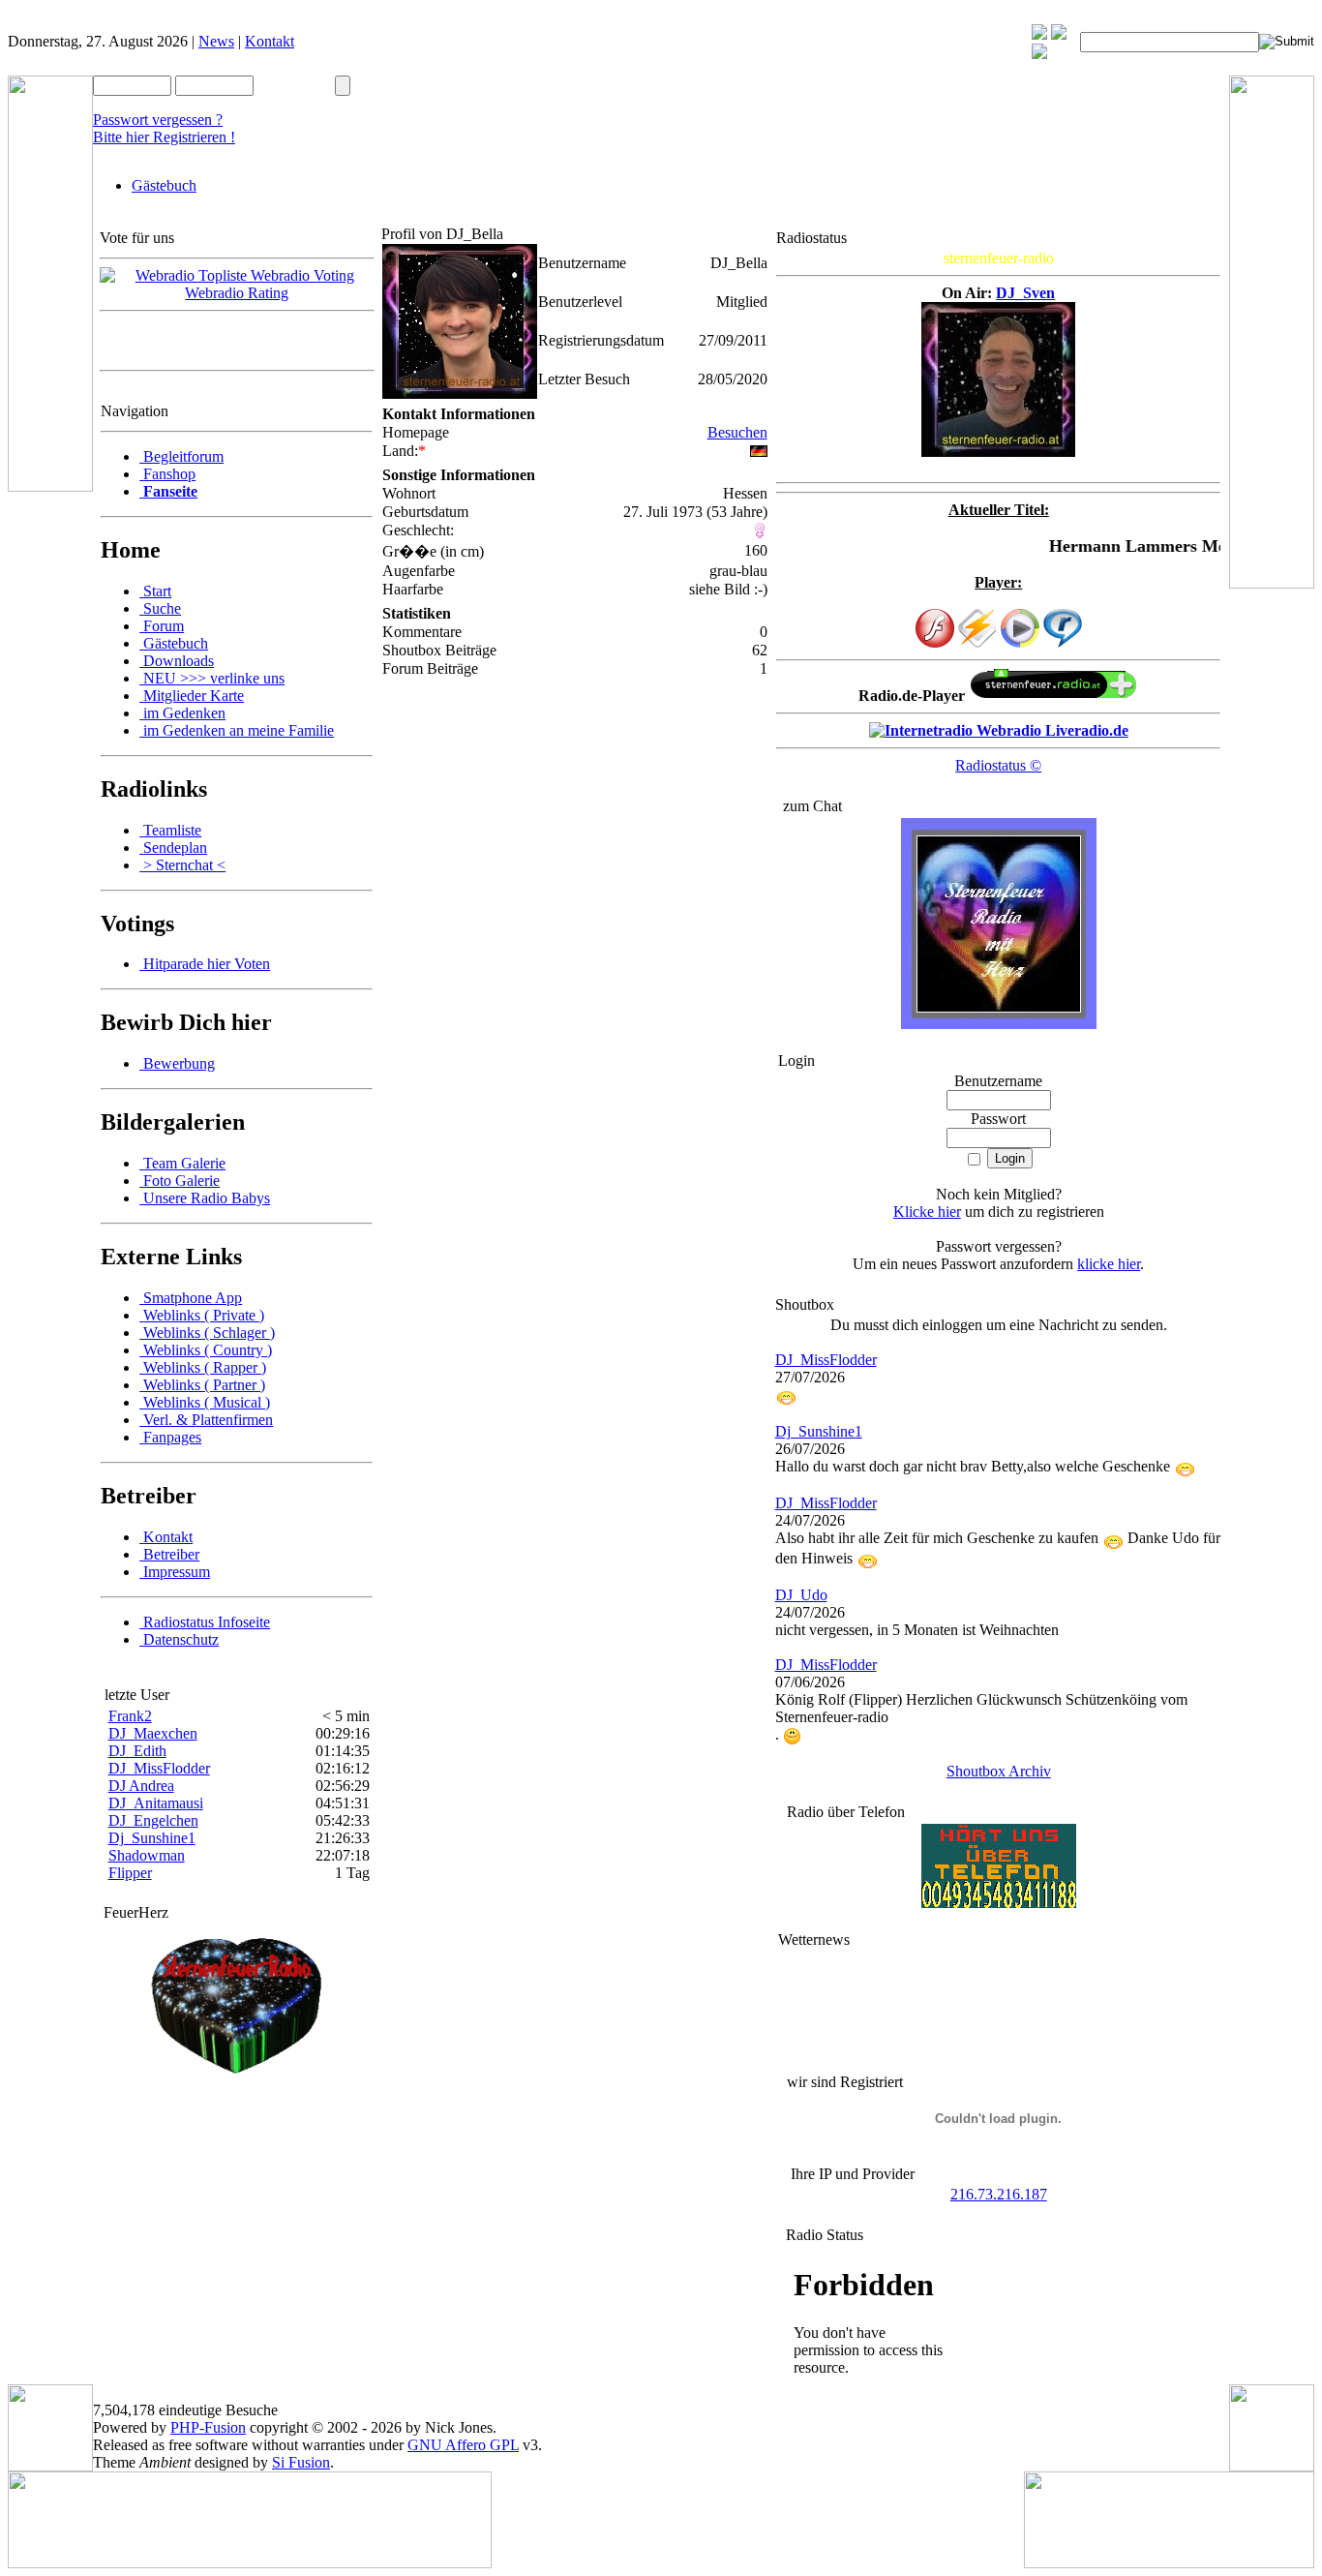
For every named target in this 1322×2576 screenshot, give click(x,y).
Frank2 (130, 1716)
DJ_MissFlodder (159, 1768)
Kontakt (270, 41)
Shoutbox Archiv (999, 1771)
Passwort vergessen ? (158, 120)
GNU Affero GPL (463, 2445)
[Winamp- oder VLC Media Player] (977, 642)
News (216, 41)
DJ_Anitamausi (156, 1803)
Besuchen (737, 432)
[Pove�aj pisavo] (1039, 54)
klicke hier (1109, 1264)
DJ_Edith (137, 1751)
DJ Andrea (141, 1786)
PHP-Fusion (208, 2427)
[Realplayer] (1063, 642)
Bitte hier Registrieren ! (164, 137)
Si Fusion (301, 2462)
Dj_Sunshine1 (152, 1838)
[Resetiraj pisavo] (1059, 34)
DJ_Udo (801, 1595)
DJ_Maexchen (153, 1733)
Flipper (130, 1873)
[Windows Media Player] (1020, 642)
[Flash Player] (935, 628)
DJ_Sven (1025, 293)
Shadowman (147, 1855)
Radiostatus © (998, 765)
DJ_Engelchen (153, 1820)
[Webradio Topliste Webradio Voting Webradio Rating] (237, 293)
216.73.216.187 (999, 2194)
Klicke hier (927, 1212)
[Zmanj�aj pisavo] (1039, 34)
